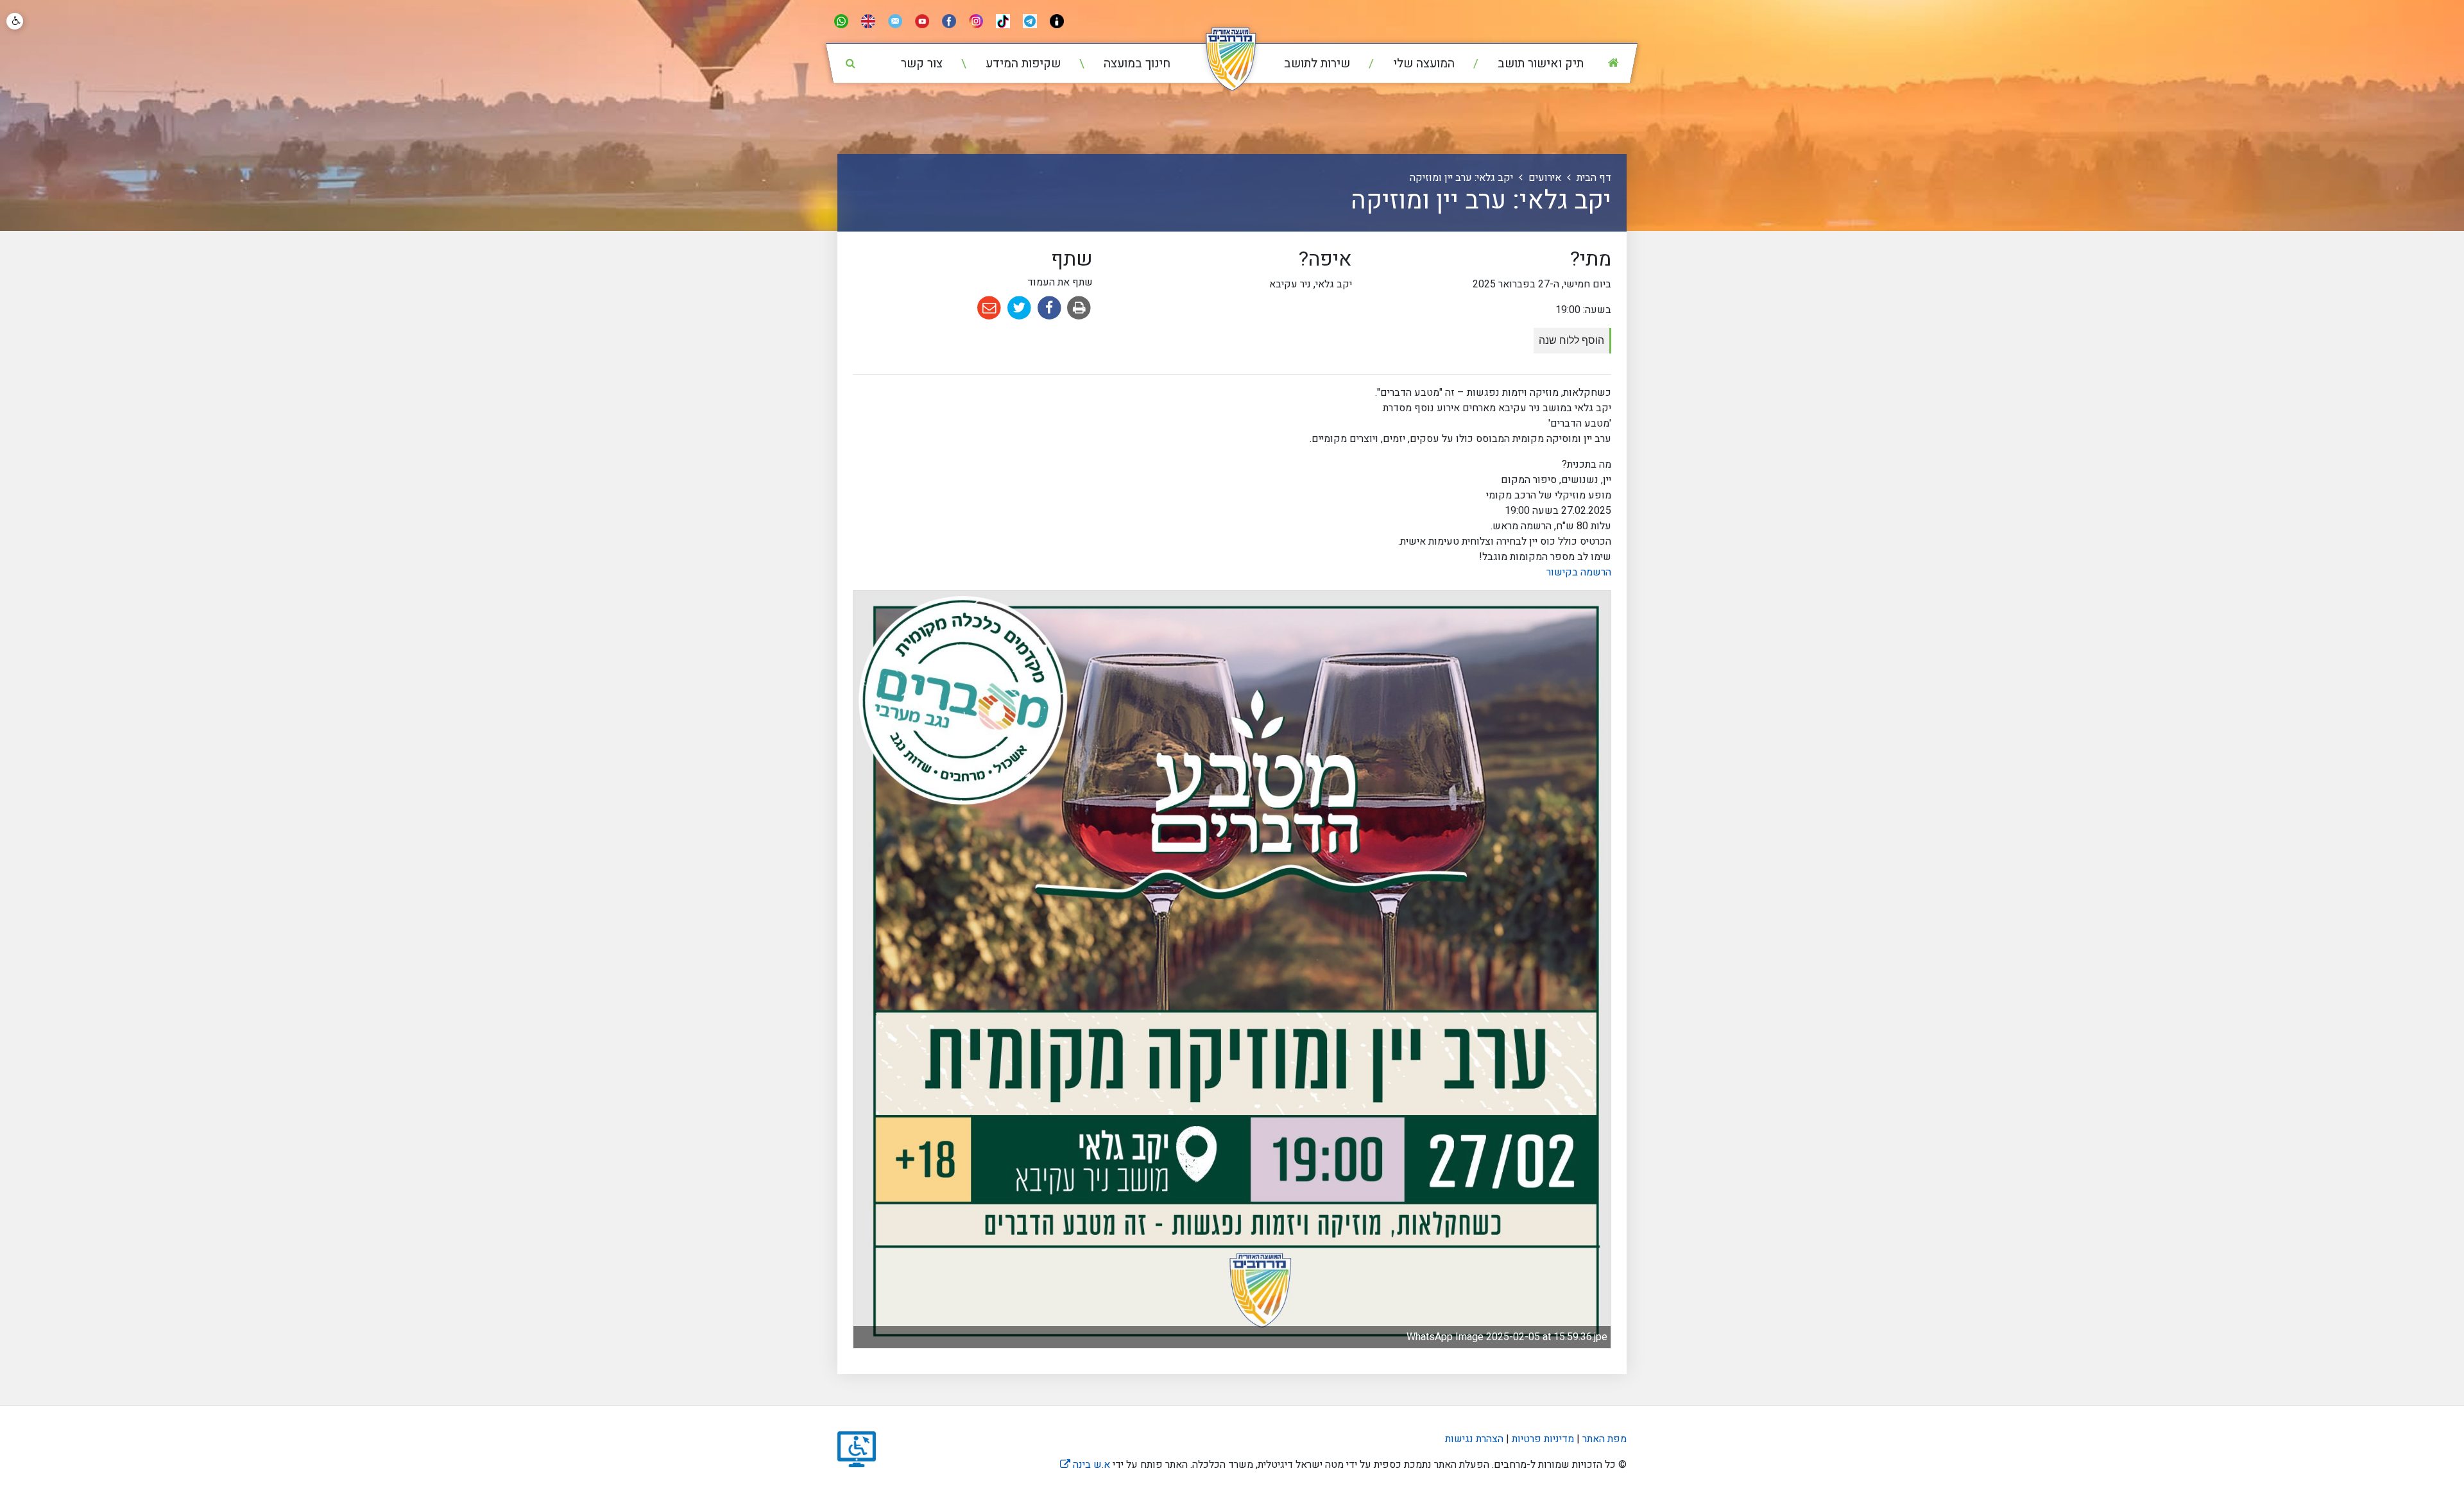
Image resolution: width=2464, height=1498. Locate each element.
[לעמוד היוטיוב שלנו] (922, 21)
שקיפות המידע (1022, 64)
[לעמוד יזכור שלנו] (1057, 21)
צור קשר (922, 64)
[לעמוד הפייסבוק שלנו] (949, 21)
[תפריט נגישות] (15, 21)
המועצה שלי (1422, 64)
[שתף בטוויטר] (1018, 307)
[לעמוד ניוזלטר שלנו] (895, 21)
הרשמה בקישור (1579, 572)
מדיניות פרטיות (1542, 1439)
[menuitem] (1520, 64)
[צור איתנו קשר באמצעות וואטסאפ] (841, 21)
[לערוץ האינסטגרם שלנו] (976, 21)
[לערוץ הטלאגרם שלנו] (1030, 21)
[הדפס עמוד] (1078, 307)
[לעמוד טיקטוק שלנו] (1003, 21)
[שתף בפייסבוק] (1048, 307)
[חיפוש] (850, 63)
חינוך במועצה (1135, 64)
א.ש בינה (1085, 1465)
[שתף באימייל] (989, 307)
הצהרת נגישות (1474, 1439)
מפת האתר (1604, 1439)
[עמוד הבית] (1613, 63)
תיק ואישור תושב (1539, 64)
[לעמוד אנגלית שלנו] (868, 21)
